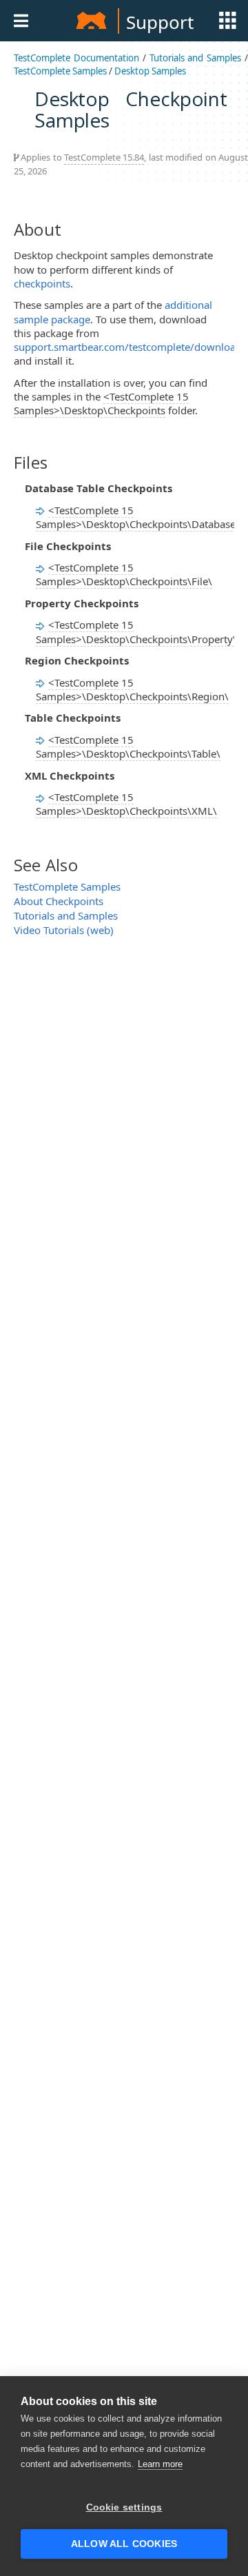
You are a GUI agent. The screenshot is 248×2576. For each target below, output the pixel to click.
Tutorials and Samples (196, 58)
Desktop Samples (150, 71)
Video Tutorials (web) (64, 930)
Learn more (160, 2464)
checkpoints (42, 283)
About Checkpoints (59, 901)
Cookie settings (124, 2507)
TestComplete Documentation (76, 58)
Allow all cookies (124, 2544)
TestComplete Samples (60, 71)
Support (160, 22)
